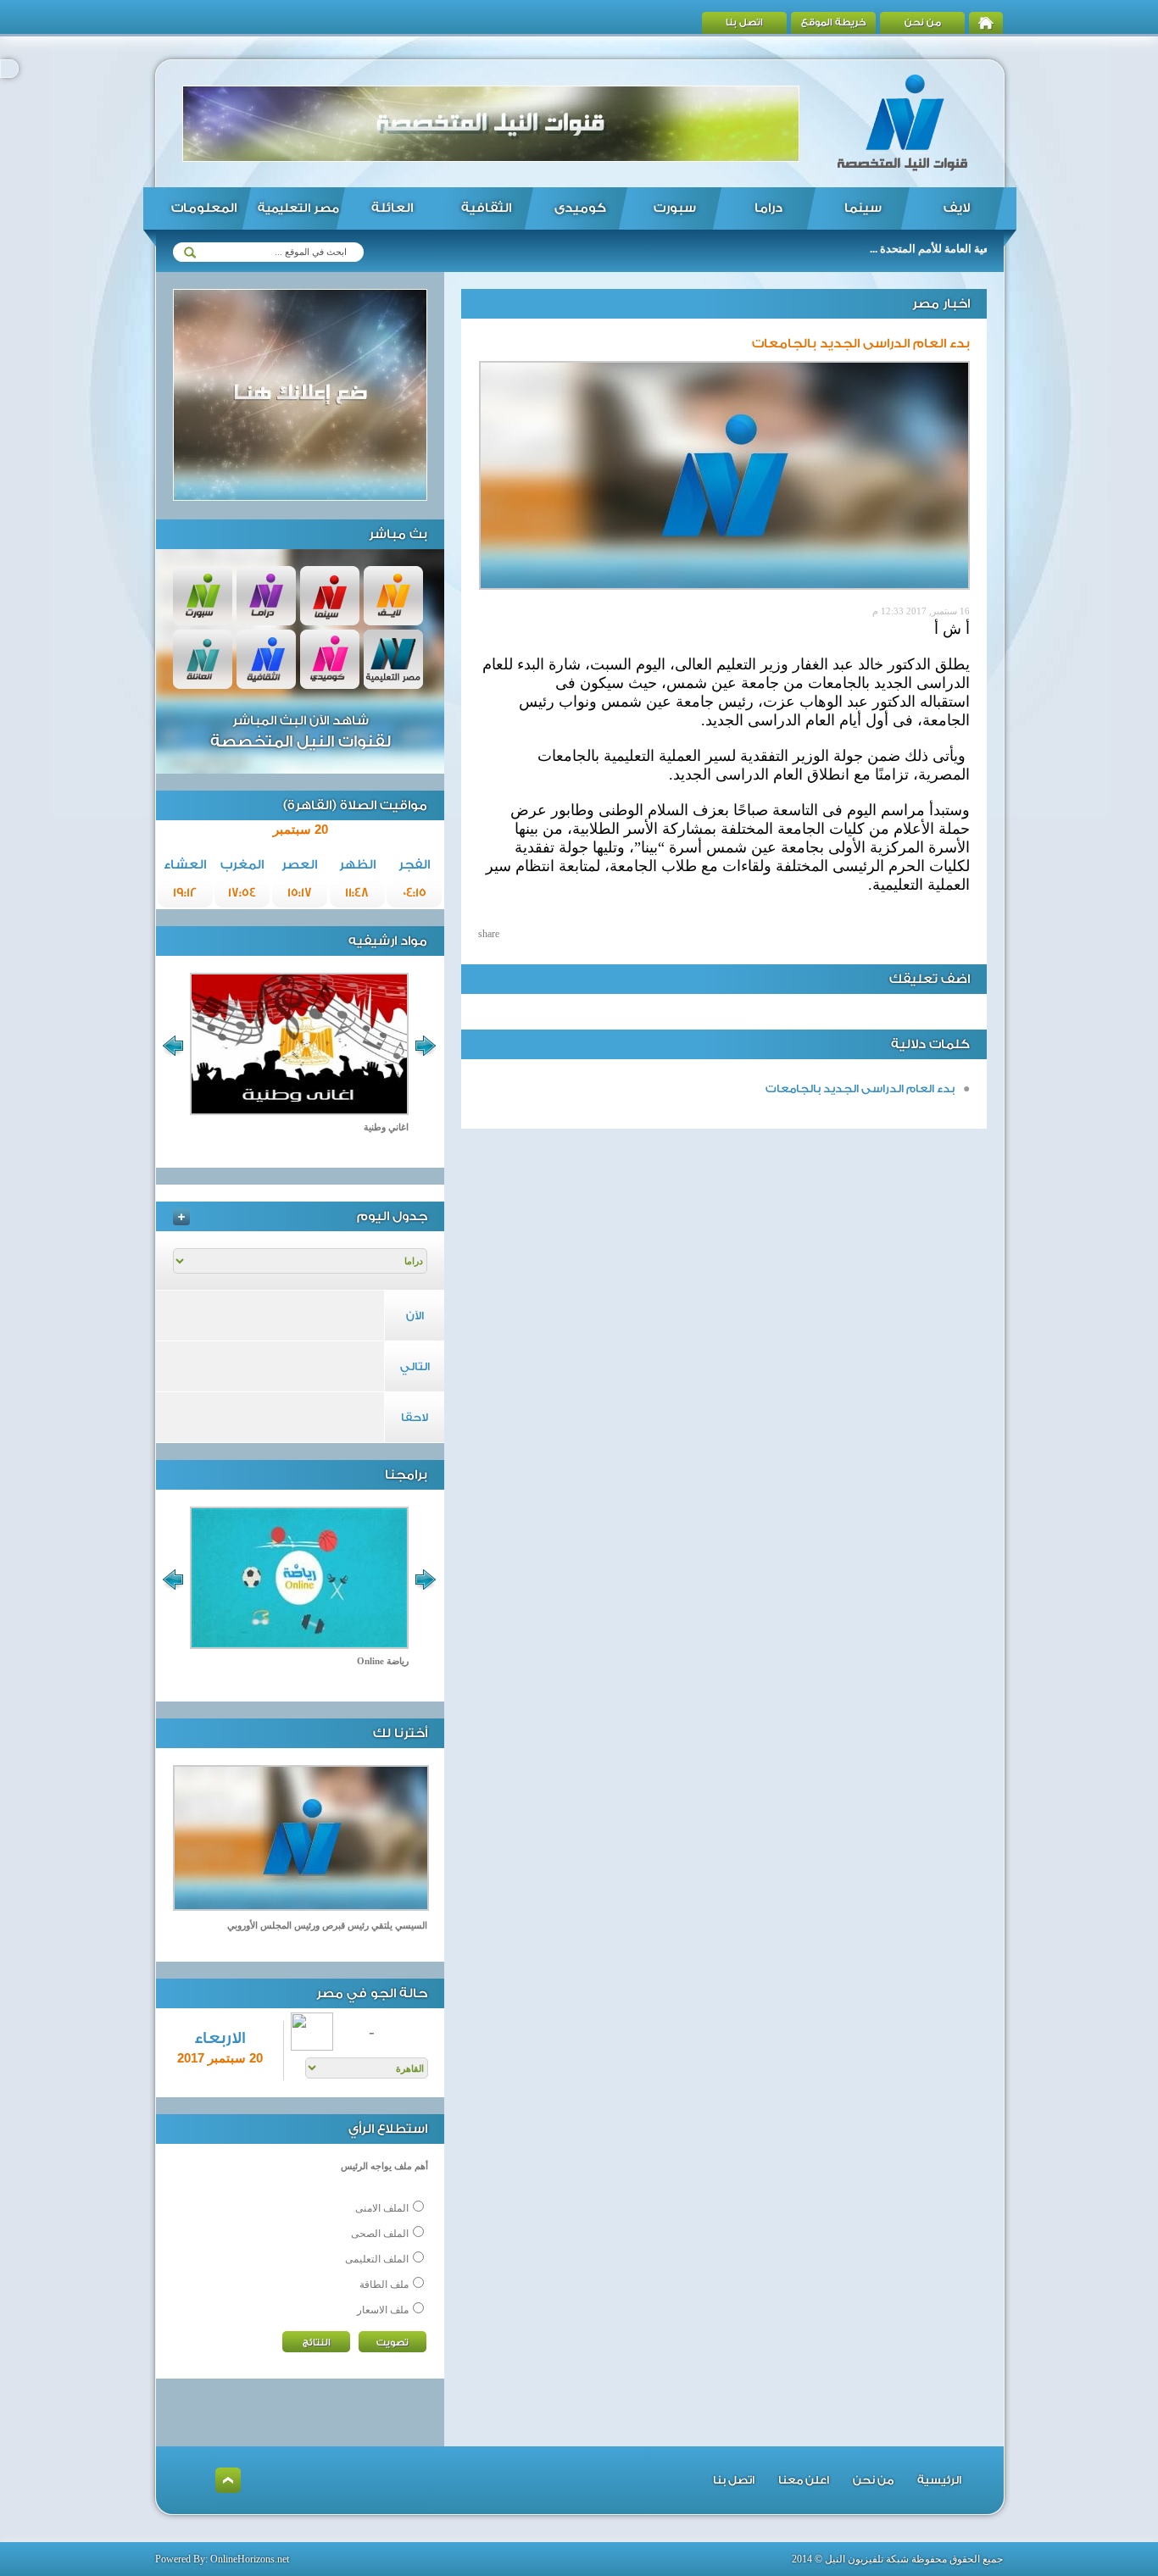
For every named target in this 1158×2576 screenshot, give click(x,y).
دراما (768, 208)
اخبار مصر (941, 304)
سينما (863, 208)
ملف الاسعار (383, 2310)
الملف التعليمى (377, 2259)
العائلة (392, 208)
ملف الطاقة (384, 2285)
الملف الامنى (382, 2208)
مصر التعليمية (298, 208)
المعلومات (204, 208)
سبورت (675, 208)
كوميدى (580, 208)
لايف (957, 208)
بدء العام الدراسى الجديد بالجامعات (860, 1088)
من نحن (923, 22)
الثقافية (486, 208)
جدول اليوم (392, 1216)
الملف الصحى (380, 2234)
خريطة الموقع (834, 22)
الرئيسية (939, 2480)
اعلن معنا (804, 2480)
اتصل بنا (744, 22)
